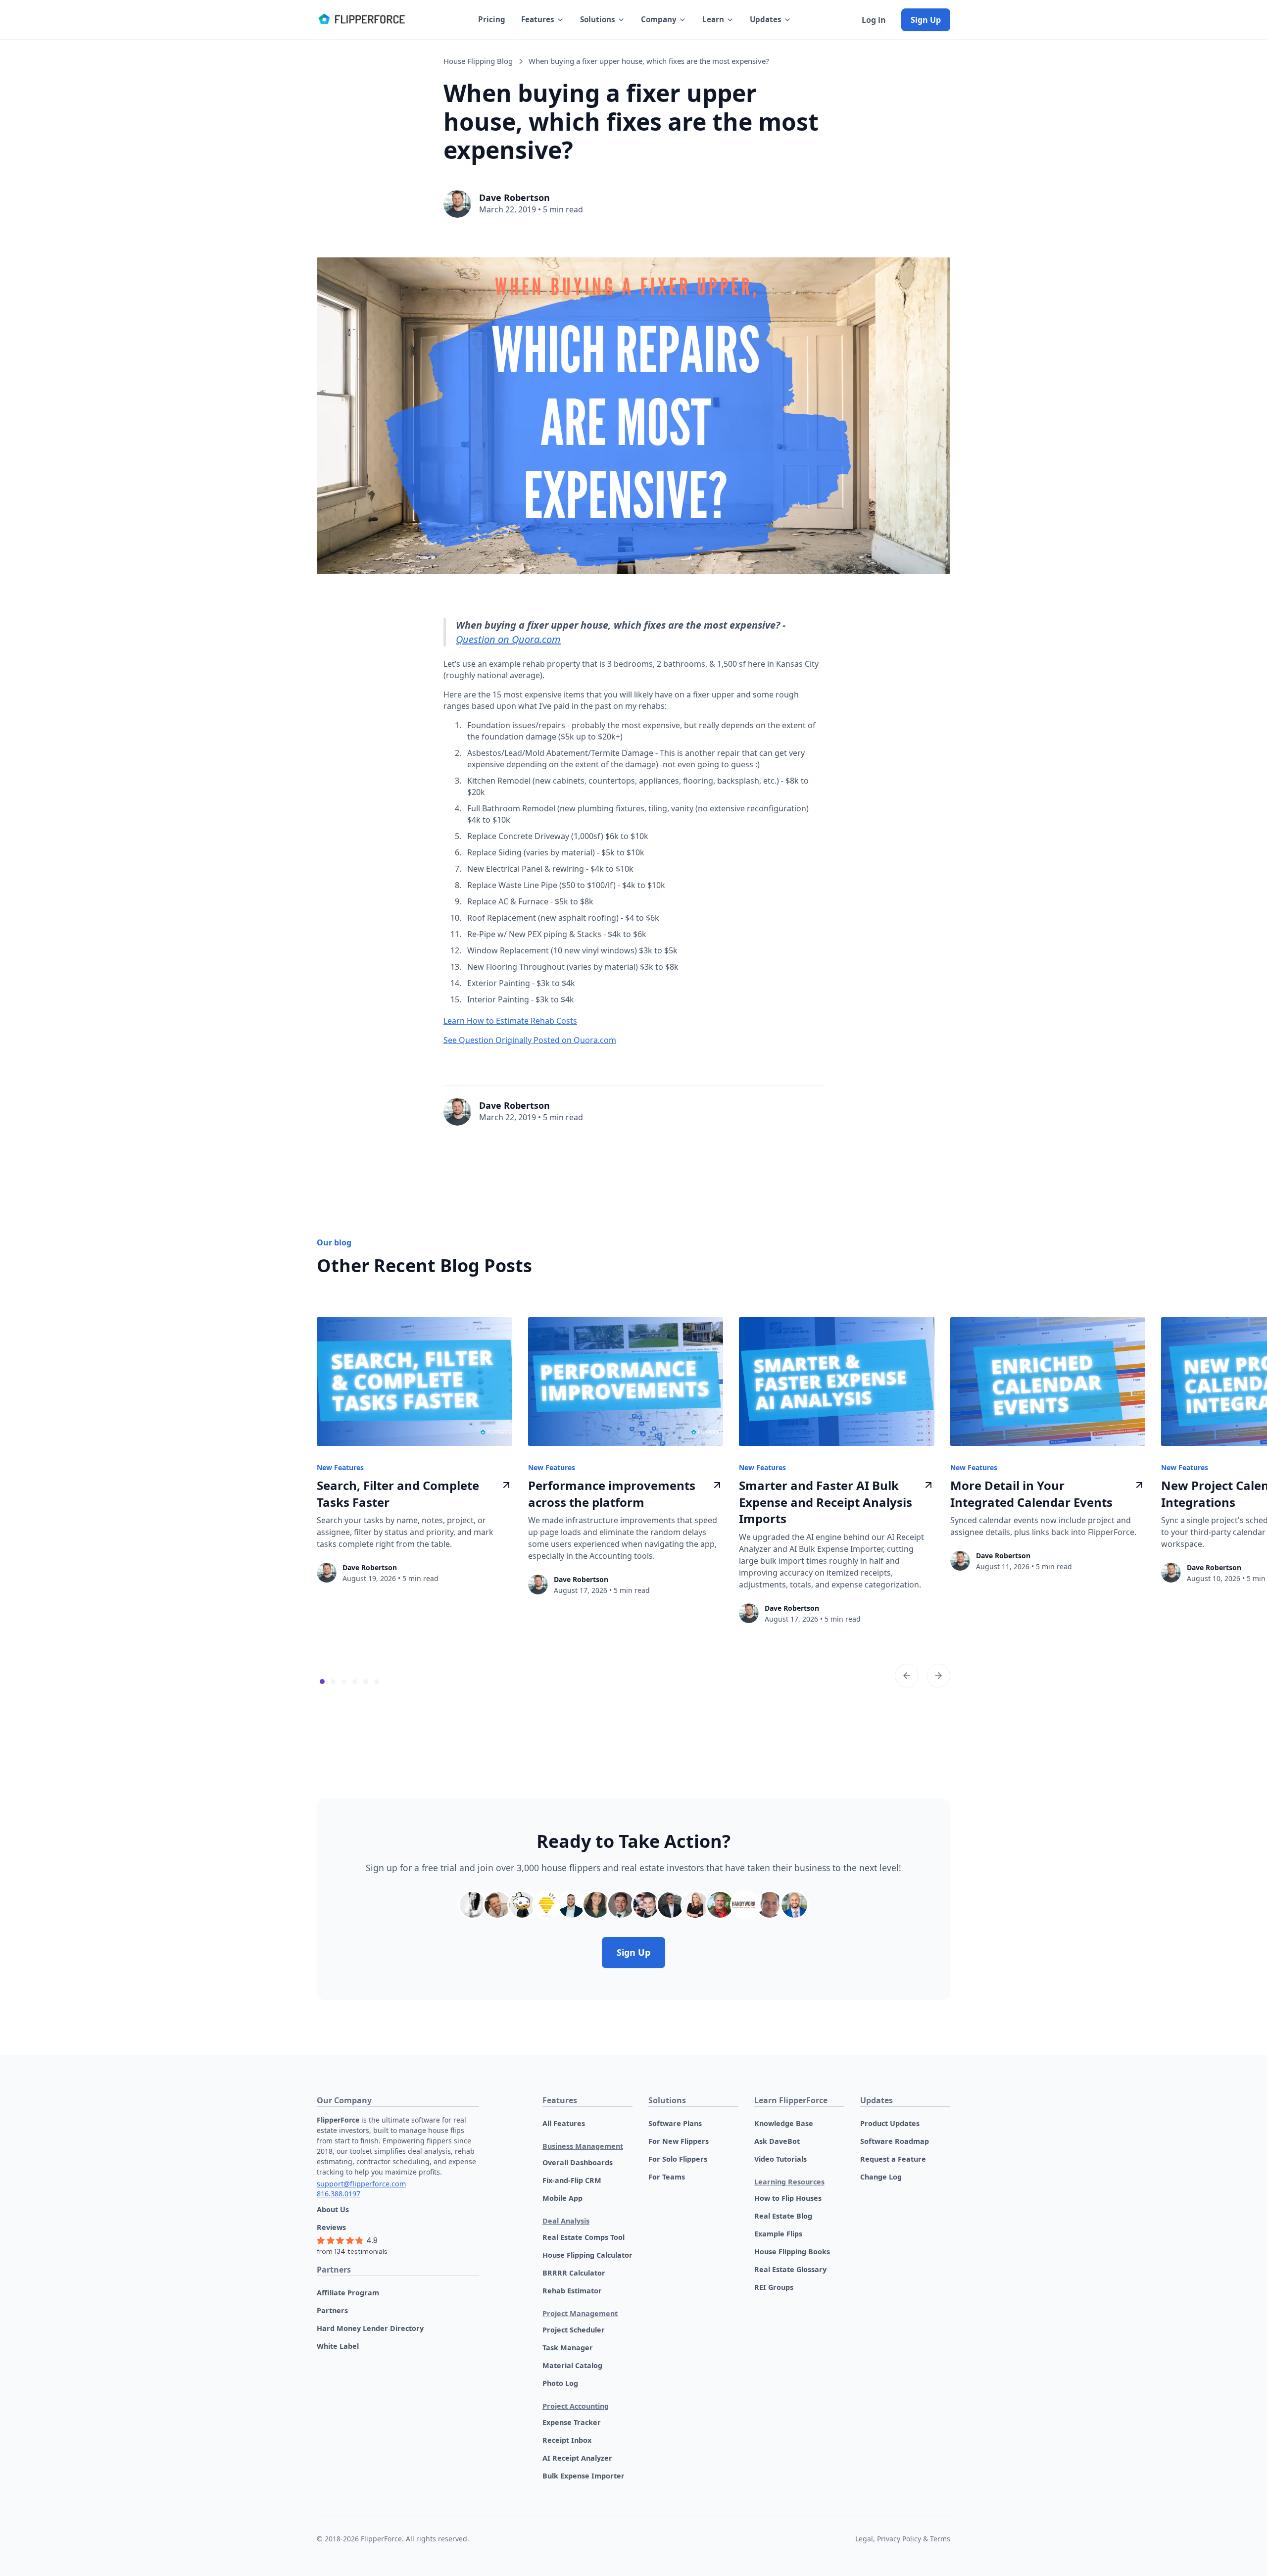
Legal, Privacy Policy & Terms (903, 2539)
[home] (361, 20)
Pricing (492, 19)
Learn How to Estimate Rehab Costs (510, 1021)
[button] (543, 20)
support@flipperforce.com (361, 2184)
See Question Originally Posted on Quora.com (530, 1040)
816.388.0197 (339, 2194)
